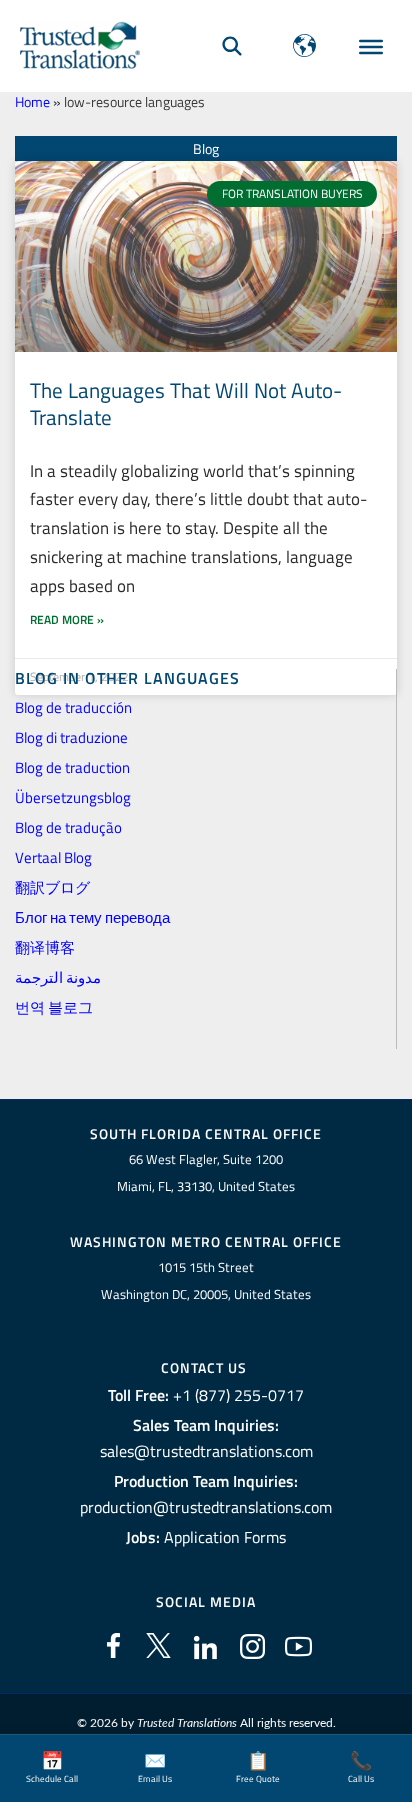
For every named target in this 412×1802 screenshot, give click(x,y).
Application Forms (225, 1537)
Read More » (67, 619)
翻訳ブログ (52, 887)
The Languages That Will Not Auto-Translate (186, 403)
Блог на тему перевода (92, 917)
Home (32, 102)
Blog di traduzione (71, 737)
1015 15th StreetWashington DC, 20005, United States (206, 1280)
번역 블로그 (54, 1007)
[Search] (232, 45)
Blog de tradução (68, 827)
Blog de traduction (72, 767)
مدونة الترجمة (58, 977)
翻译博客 (45, 947)
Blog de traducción (73, 707)
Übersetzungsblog (73, 797)
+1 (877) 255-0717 (238, 1395)
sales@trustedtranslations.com (206, 1451)
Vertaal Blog (53, 857)
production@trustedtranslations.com (206, 1507)
